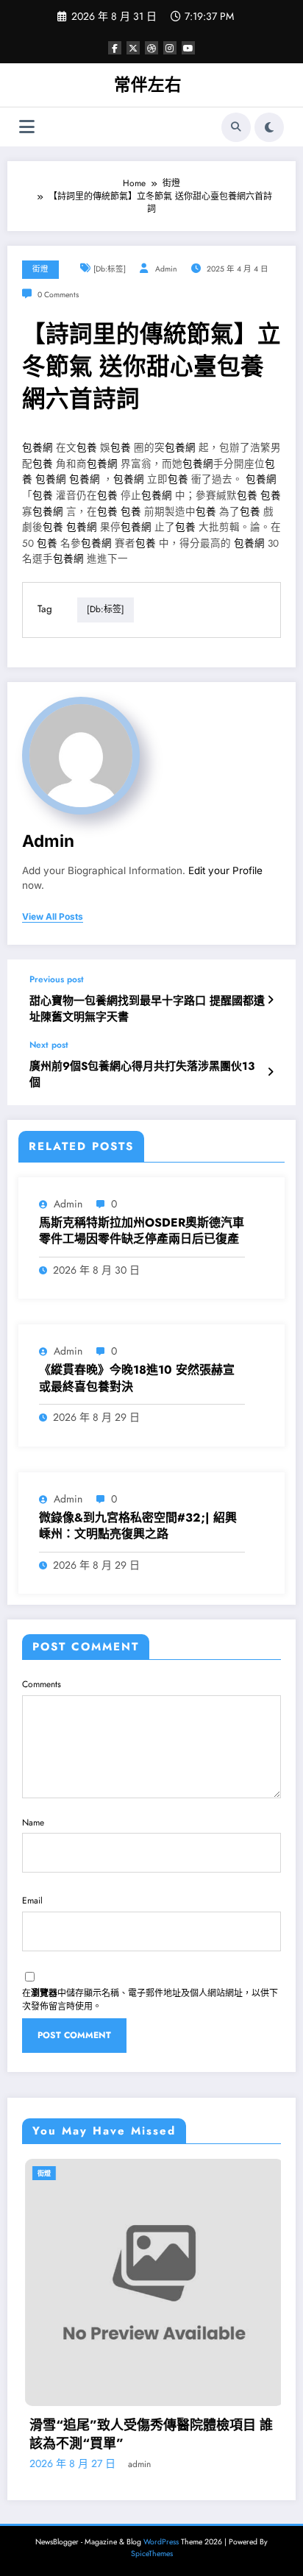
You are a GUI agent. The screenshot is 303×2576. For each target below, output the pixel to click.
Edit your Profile (225, 870)
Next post (49, 1045)
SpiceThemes (152, 2554)
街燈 (40, 269)
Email (32, 1901)
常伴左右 (148, 85)
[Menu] (27, 127)
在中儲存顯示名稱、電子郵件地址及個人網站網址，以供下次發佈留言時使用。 (150, 2000)
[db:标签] (110, 269)
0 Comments (58, 295)
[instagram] (170, 48)
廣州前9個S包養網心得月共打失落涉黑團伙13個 (142, 1074)
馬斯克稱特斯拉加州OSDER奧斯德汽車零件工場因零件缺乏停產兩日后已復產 (142, 1231)
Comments (42, 1684)
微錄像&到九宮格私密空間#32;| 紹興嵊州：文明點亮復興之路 (138, 1526)
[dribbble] (151, 48)
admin (166, 269)
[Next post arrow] (270, 1072)
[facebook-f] (115, 48)
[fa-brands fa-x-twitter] (133, 48)
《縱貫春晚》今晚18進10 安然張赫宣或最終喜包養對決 (137, 1378)
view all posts (53, 917)
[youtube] (188, 48)
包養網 (38, 448)
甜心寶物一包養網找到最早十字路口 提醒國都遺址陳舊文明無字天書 (147, 1009)
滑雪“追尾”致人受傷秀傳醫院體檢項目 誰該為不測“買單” (148, 2435)
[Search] (236, 127)
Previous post (57, 979)
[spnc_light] (269, 127)
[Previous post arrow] (270, 1000)
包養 (87, 448)
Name (33, 1823)
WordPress (161, 2542)
